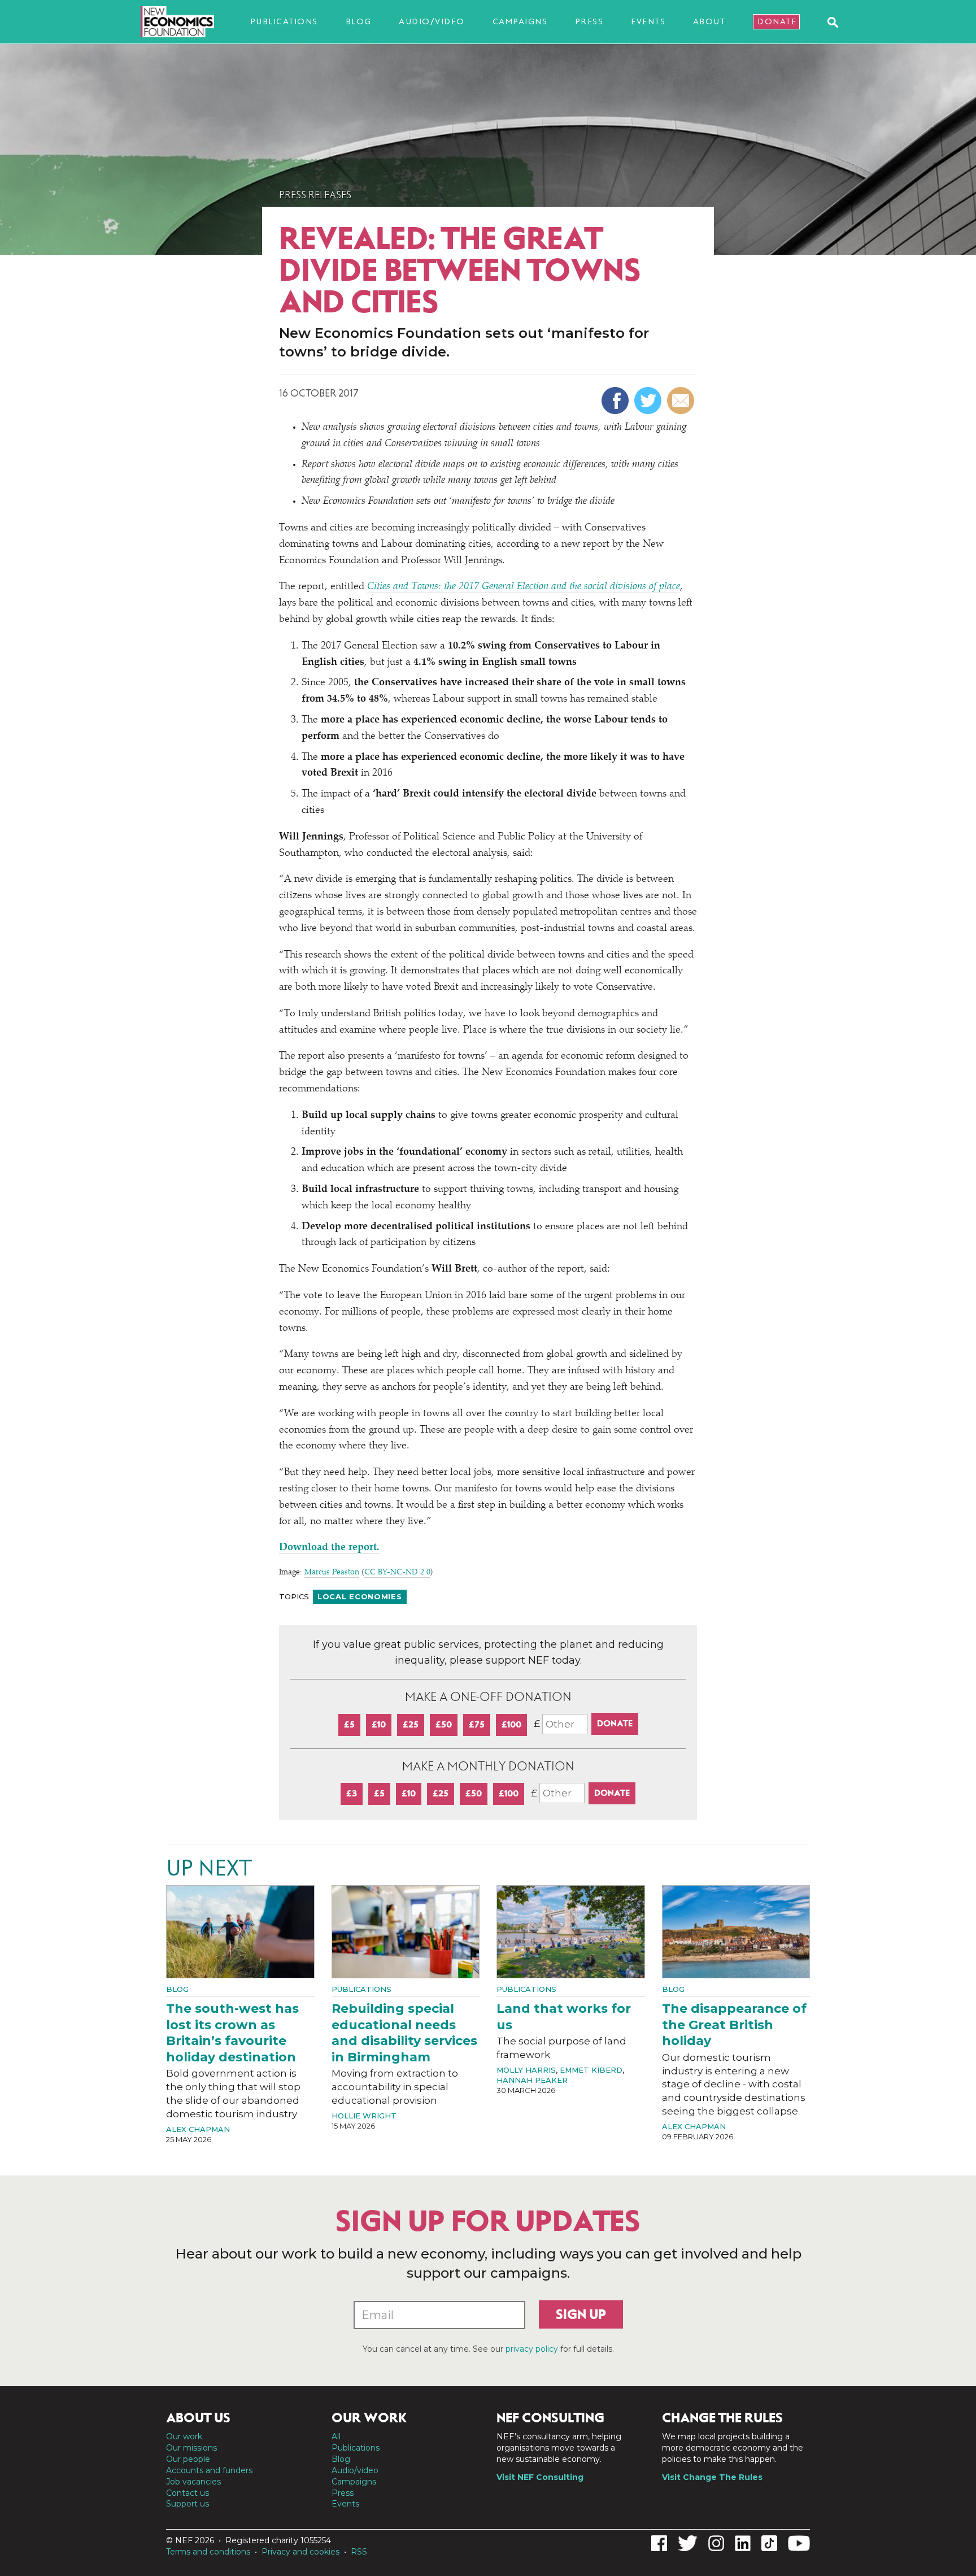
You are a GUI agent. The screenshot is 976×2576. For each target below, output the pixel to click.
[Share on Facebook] (616, 401)
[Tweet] (649, 401)
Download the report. (329, 1548)
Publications (284, 21)
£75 (477, 1724)
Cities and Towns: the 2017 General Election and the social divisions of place (524, 587)
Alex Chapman (198, 2129)
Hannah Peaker (532, 2080)
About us (198, 2418)
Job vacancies (193, 2482)
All (336, 2436)
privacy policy (532, 2349)
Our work (184, 2436)
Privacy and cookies (300, 2552)
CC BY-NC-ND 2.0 (397, 1573)
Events (648, 21)
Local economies (360, 1596)
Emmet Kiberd (591, 2070)
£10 (379, 1724)
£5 (349, 1724)
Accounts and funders (209, 2470)
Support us (188, 2504)
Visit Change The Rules (712, 2477)
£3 (352, 1793)
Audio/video (432, 21)
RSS (359, 2552)
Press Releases (315, 195)
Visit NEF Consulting (540, 2477)
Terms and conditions (208, 2552)
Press (589, 21)
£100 (511, 1724)
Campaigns (520, 21)
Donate (777, 21)
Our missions (191, 2448)
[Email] (682, 401)
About (709, 21)
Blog (359, 21)
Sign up (581, 2314)
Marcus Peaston (332, 1573)
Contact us (188, 2493)
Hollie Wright (364, 2116)
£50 (444, 1724)
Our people (188, 2459)
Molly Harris (526, 2070)
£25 (411, 1724)
